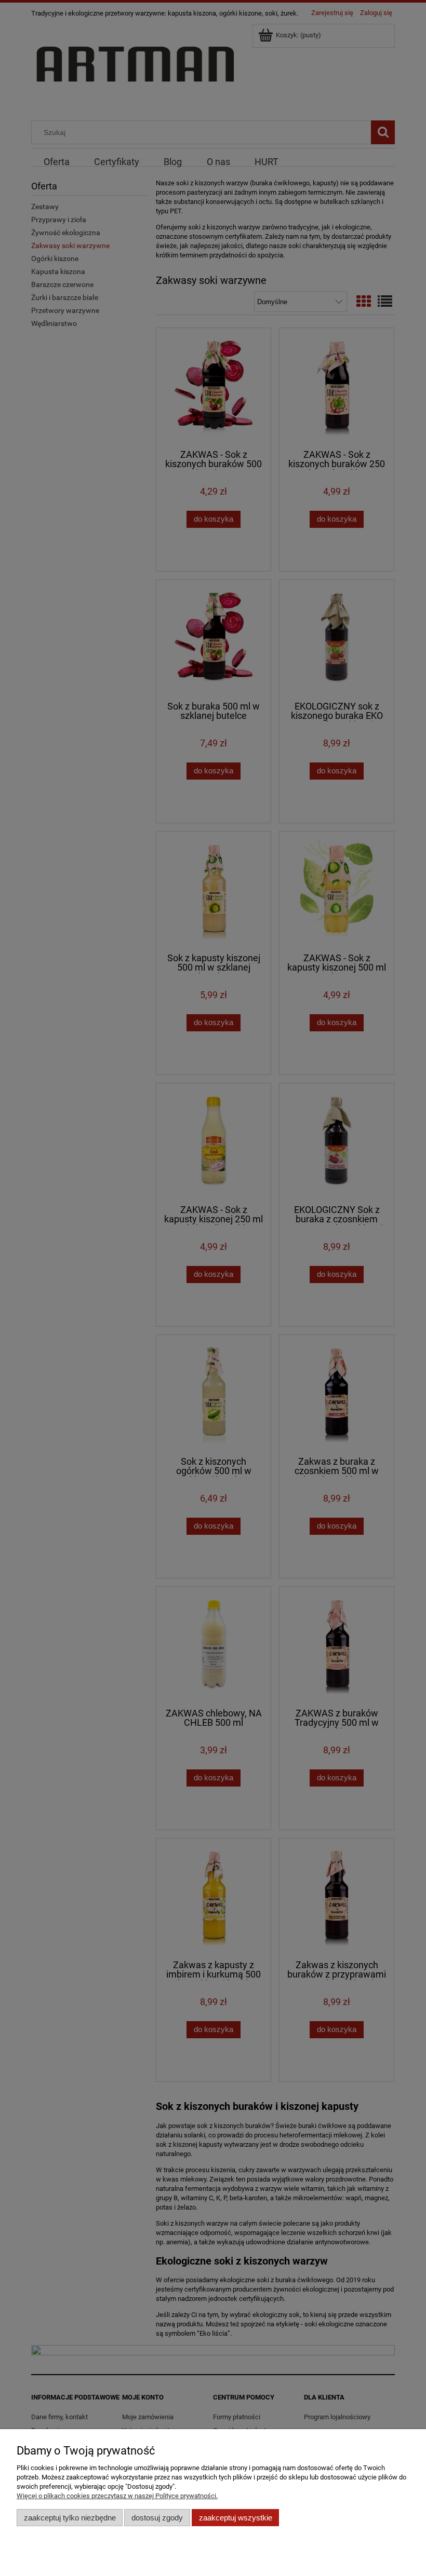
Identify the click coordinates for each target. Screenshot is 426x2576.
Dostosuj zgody (157, 2518)
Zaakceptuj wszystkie (236, 2518)
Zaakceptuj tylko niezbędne (70, 2518)
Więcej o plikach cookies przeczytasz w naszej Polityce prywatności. (117, 2496)
